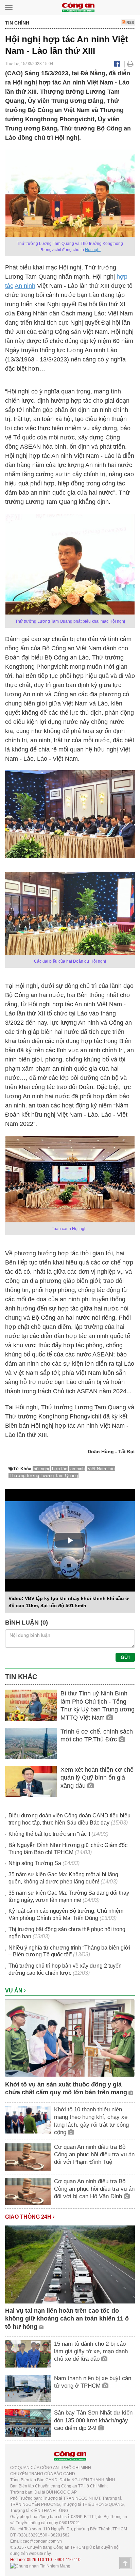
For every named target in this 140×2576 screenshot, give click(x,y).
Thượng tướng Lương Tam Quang (44, 1476)
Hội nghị (93, 250)
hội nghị (41, 1469)
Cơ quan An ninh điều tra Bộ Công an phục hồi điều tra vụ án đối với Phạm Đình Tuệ (94, 2154)
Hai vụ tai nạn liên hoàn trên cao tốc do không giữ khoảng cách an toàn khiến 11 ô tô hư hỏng (67, 2319)
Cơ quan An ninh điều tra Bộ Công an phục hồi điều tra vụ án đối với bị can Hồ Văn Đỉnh (94, 2189)
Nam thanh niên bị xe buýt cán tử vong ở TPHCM (93, 2382)
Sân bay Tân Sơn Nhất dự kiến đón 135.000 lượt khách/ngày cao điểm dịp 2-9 (93, 2420)
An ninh (25, 286)
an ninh (77, 1469)
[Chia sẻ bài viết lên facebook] (117, 64)
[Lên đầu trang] (125, 2563)
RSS (130, 22)
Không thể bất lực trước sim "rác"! (49, 1834)
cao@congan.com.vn (42, 2541)
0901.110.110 (68, 2560)
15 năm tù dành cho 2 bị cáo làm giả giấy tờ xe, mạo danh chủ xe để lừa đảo (91, 2351)
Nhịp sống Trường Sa (35, 1863)
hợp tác (60, 1469)
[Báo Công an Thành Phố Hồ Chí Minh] (78, 7)
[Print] (130, 64)
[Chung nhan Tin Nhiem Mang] (40, 2566)
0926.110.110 (39, 2560)
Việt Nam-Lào (101, 1469)
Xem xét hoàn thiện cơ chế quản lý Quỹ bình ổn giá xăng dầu (97, 1778)
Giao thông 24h (29, 2217)
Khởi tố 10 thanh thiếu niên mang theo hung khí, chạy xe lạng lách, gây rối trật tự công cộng (91, 2121)
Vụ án (14, 1991)
